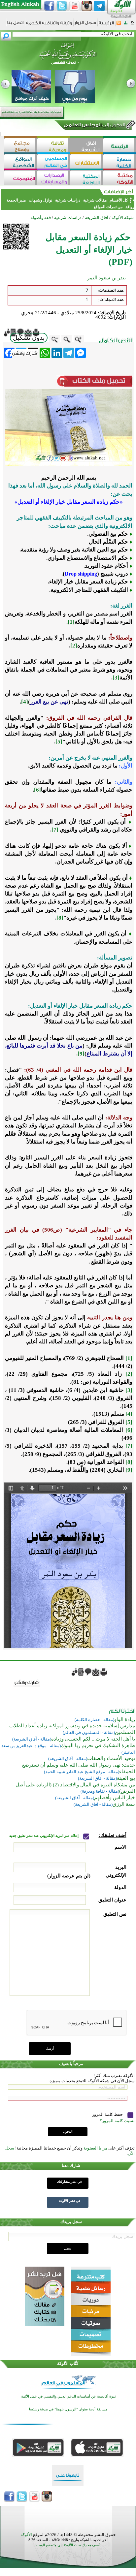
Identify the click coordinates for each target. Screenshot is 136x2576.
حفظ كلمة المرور (108, 2114)
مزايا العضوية (95, 2148)
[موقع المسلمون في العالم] (53, 162)
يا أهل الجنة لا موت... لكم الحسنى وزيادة (93, 1739)
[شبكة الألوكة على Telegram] (99, 6)
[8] (60, 918)
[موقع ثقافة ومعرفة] (53, 146)
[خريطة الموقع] (126, 25)
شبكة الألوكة (123, 218)
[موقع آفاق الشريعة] (86, 146)
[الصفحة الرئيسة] (133, 25)
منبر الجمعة (16, 200)
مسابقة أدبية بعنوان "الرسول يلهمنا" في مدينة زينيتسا (68, 2409)
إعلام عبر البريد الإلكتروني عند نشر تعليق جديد (44, 1836)
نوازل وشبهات (40, 200)
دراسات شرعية (68, 200)
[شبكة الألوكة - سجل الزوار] (85, 25)
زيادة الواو (125, 1719)
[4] (25, 702)
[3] (116, 678)
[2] (74, 646)
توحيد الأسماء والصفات (111, 1758)
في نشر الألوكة (70, 2201)
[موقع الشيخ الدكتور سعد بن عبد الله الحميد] (68, 57)
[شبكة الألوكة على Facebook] (49, 6)
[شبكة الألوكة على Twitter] (62, 6)
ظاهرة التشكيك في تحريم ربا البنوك (98, 1745)
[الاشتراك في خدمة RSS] (119, 25)
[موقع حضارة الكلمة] (119, 162)
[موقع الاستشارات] (86, 162)
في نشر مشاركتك (69, 2182)
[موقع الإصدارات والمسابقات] (53, 178)
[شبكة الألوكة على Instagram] (87, 6)
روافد (129, 207)
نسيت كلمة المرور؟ (117, 2121)
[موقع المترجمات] (20, 178)
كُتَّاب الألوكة (68, 2363)
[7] (55, 830)
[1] (71, 622)
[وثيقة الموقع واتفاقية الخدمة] (49, 25)
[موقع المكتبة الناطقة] (86, 178)
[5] (59, 742)
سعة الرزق (124, 1804)
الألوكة (26, 2535)
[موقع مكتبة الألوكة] (119, 178)
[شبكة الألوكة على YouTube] (74, 6)
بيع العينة (126, 1778)
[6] (37, 790)
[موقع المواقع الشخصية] (20, 162)
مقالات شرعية (94, 200)
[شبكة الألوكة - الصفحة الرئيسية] (106, 25)
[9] (81, 1054)
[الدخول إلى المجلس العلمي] (94, 126)
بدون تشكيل (29, 338)
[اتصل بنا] (15, 25)
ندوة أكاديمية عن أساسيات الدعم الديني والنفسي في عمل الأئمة (68, 2396)
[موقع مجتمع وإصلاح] (20, 146)
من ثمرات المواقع (108, 207)
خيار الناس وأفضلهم (115, 1798)
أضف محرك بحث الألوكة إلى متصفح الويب (68, 2545)
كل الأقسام (119, 200)
